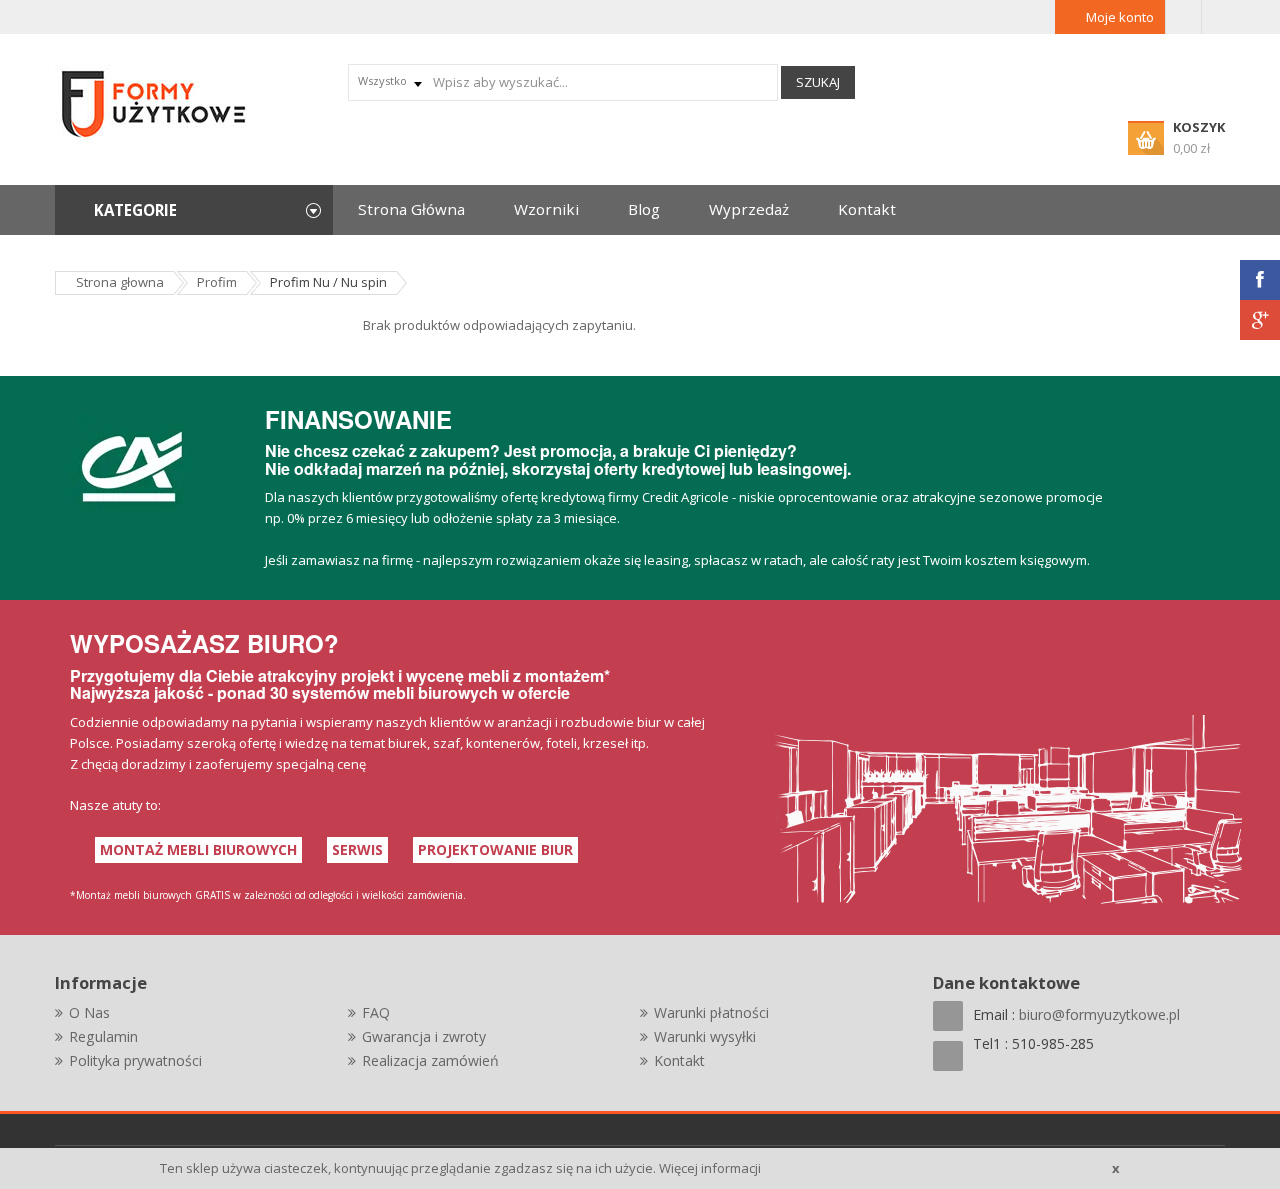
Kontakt (679, 1060)
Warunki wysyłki (705, 1036)
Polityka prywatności (135, 1060)
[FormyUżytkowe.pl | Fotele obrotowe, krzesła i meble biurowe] (155, 102)
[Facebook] (1260, 280)
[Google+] (1260, 320)
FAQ (376, 1012)
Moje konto (1120, 17)
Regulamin (103, 1036)
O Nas (89, 1012)
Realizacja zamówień (430, 1060)
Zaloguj (1183, 17)
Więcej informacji (710, 1168)
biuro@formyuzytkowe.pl (1099, 1014)
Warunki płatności (711, 1012)
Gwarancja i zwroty (424, 1036)
